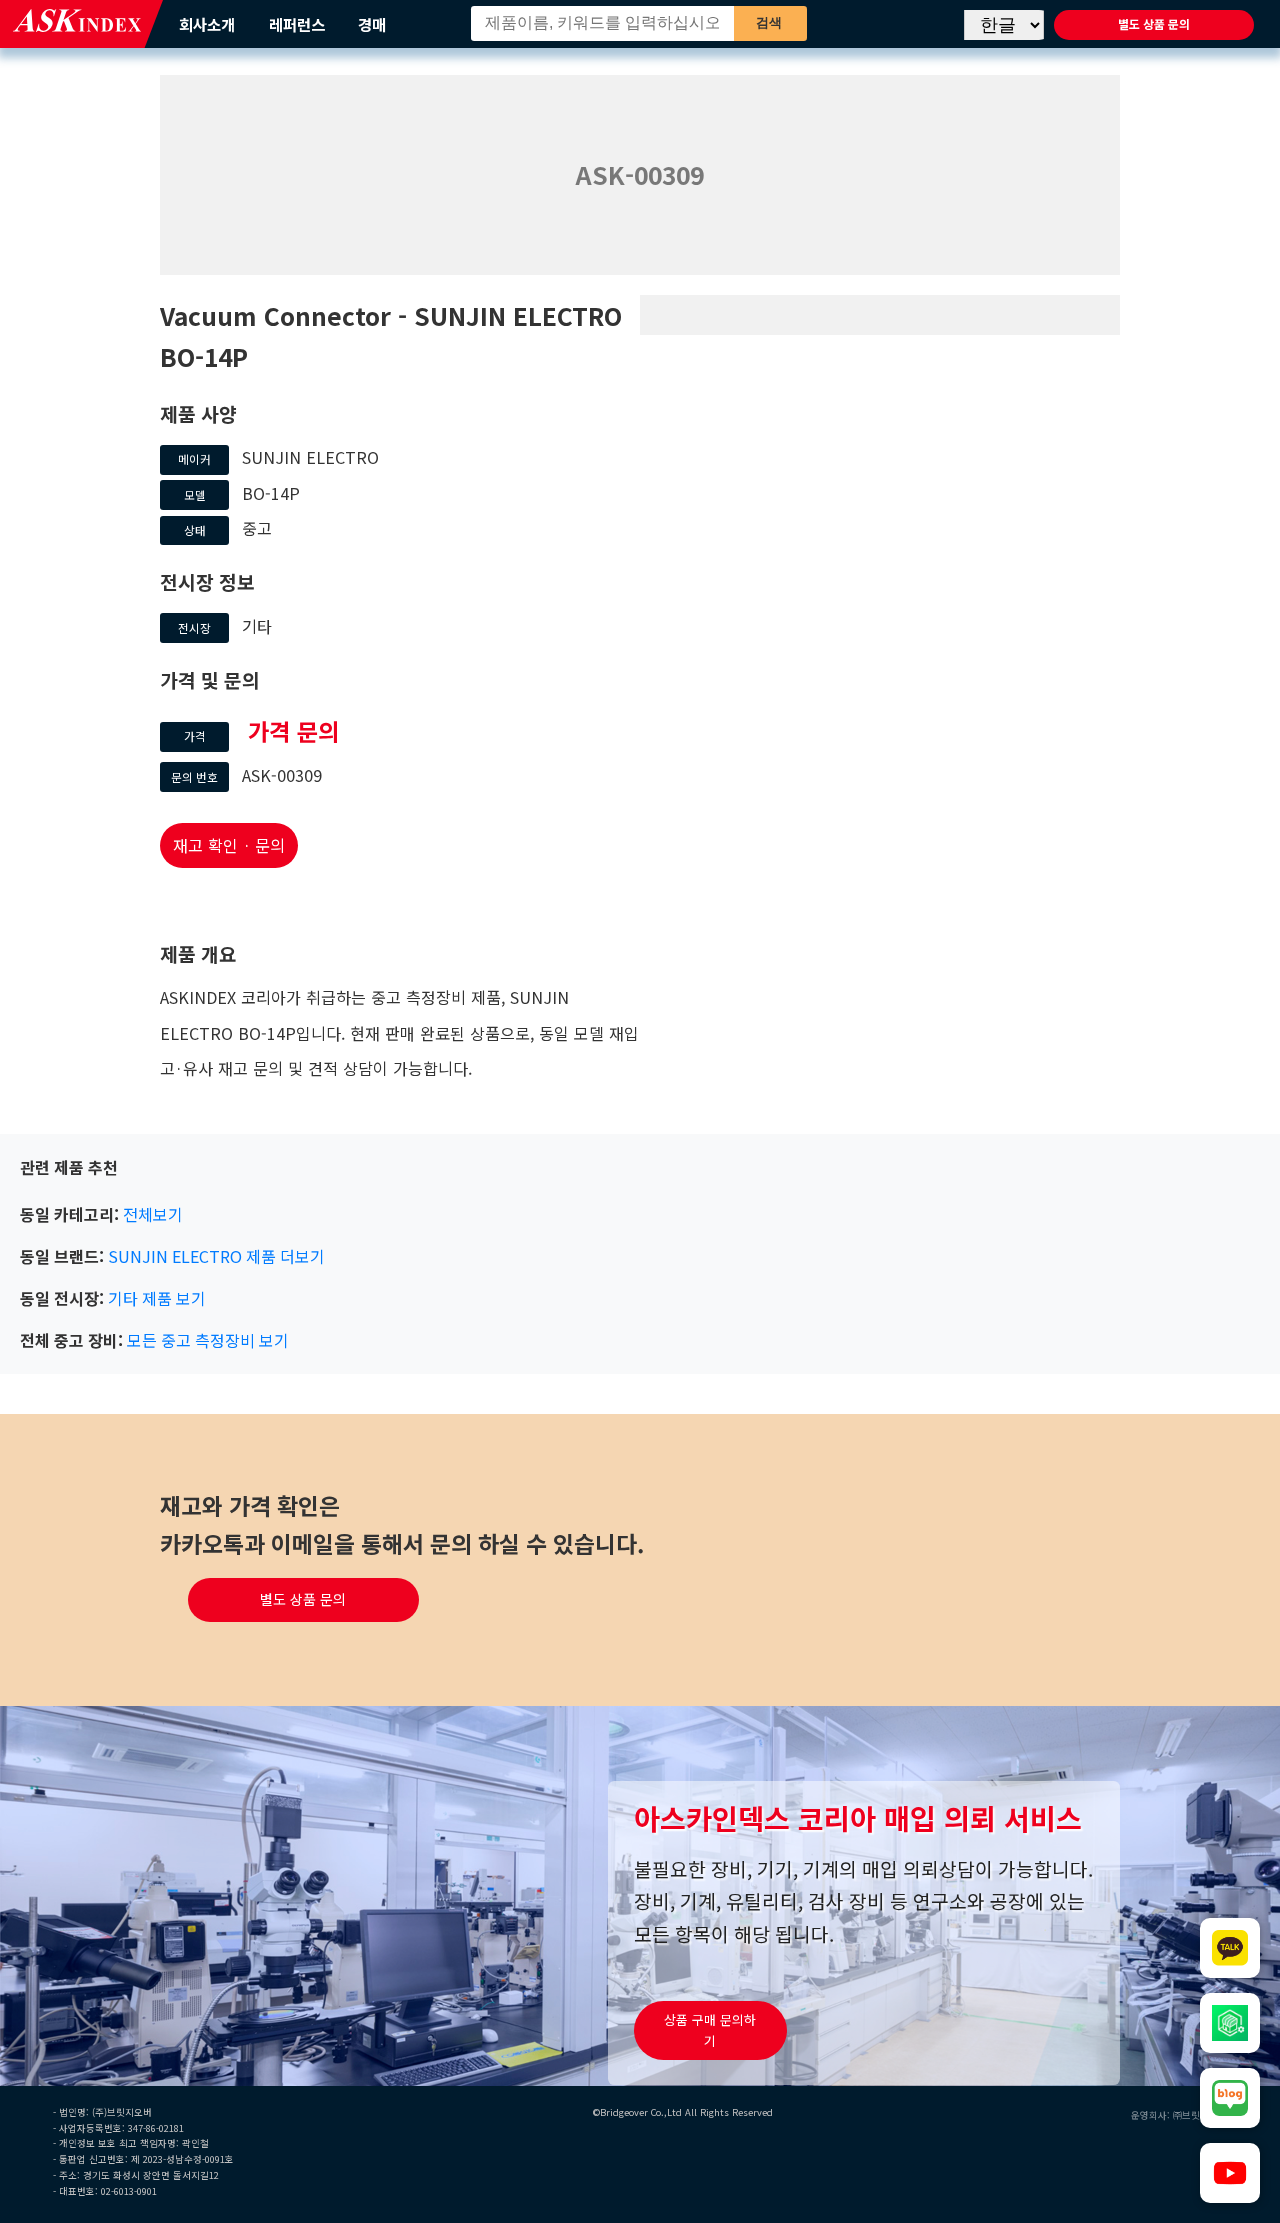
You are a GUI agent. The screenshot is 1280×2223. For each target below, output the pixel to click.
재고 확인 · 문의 (229, 845)
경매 (372, 24)
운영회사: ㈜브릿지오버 (1179, 2115)
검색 (769, 22)
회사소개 (207, 24)
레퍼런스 (297, 24)
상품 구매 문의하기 (710, 2030)
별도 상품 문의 (1154, 23)
